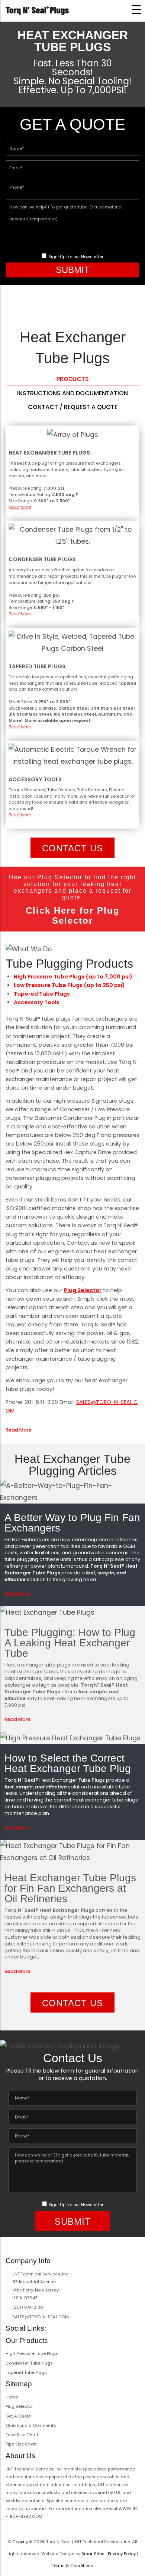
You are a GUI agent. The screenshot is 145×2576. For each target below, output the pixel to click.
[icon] (52, 2328)
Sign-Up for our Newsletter (76, 257)
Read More (20, 507)
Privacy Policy (122, 2554)
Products (73, 379)
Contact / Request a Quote (73, 407)
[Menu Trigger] (136, 9)
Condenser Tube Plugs (29, 2363)
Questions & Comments (31, 2425)
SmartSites (93, 2554)
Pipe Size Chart (21, 2444)
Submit (73, 270)
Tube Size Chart (22, 2435)
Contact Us (72, 848)
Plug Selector (83, 1290)
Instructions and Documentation (72, 393)
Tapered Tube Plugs (26, 2372)
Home (12, 2397)
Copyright (22, 2542)
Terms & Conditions (72, 2566)
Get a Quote (18, 2416)
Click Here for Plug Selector (73, 915)
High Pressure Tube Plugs (32, 2353)
